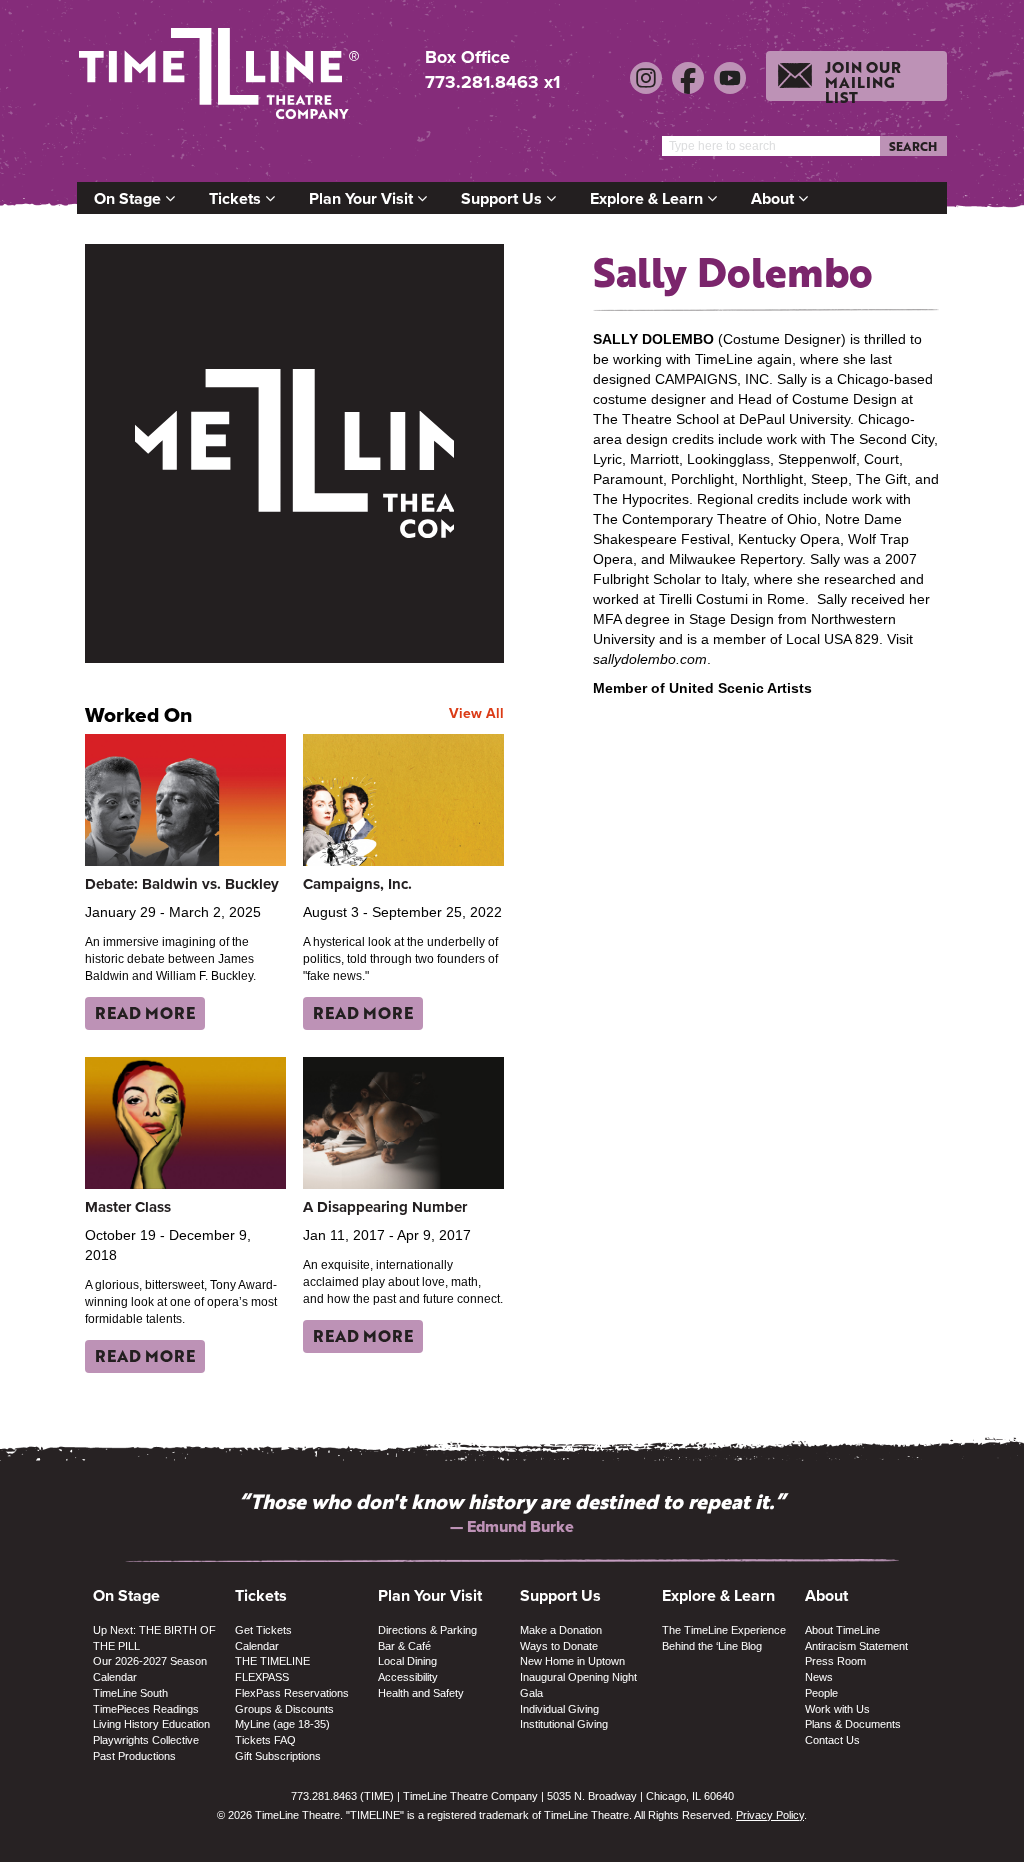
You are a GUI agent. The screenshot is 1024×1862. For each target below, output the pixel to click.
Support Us (503, 198)
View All (476, 713)
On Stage (129, 198)
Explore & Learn (648, 198)
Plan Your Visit (363, 198)
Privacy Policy (770, 1815)
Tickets (237, 198)
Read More (145, 1012)
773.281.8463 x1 (492, 82)
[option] (512, 1512)
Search (913, 146)
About (774, 198)
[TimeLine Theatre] (222, 82)
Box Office (467, 57)
